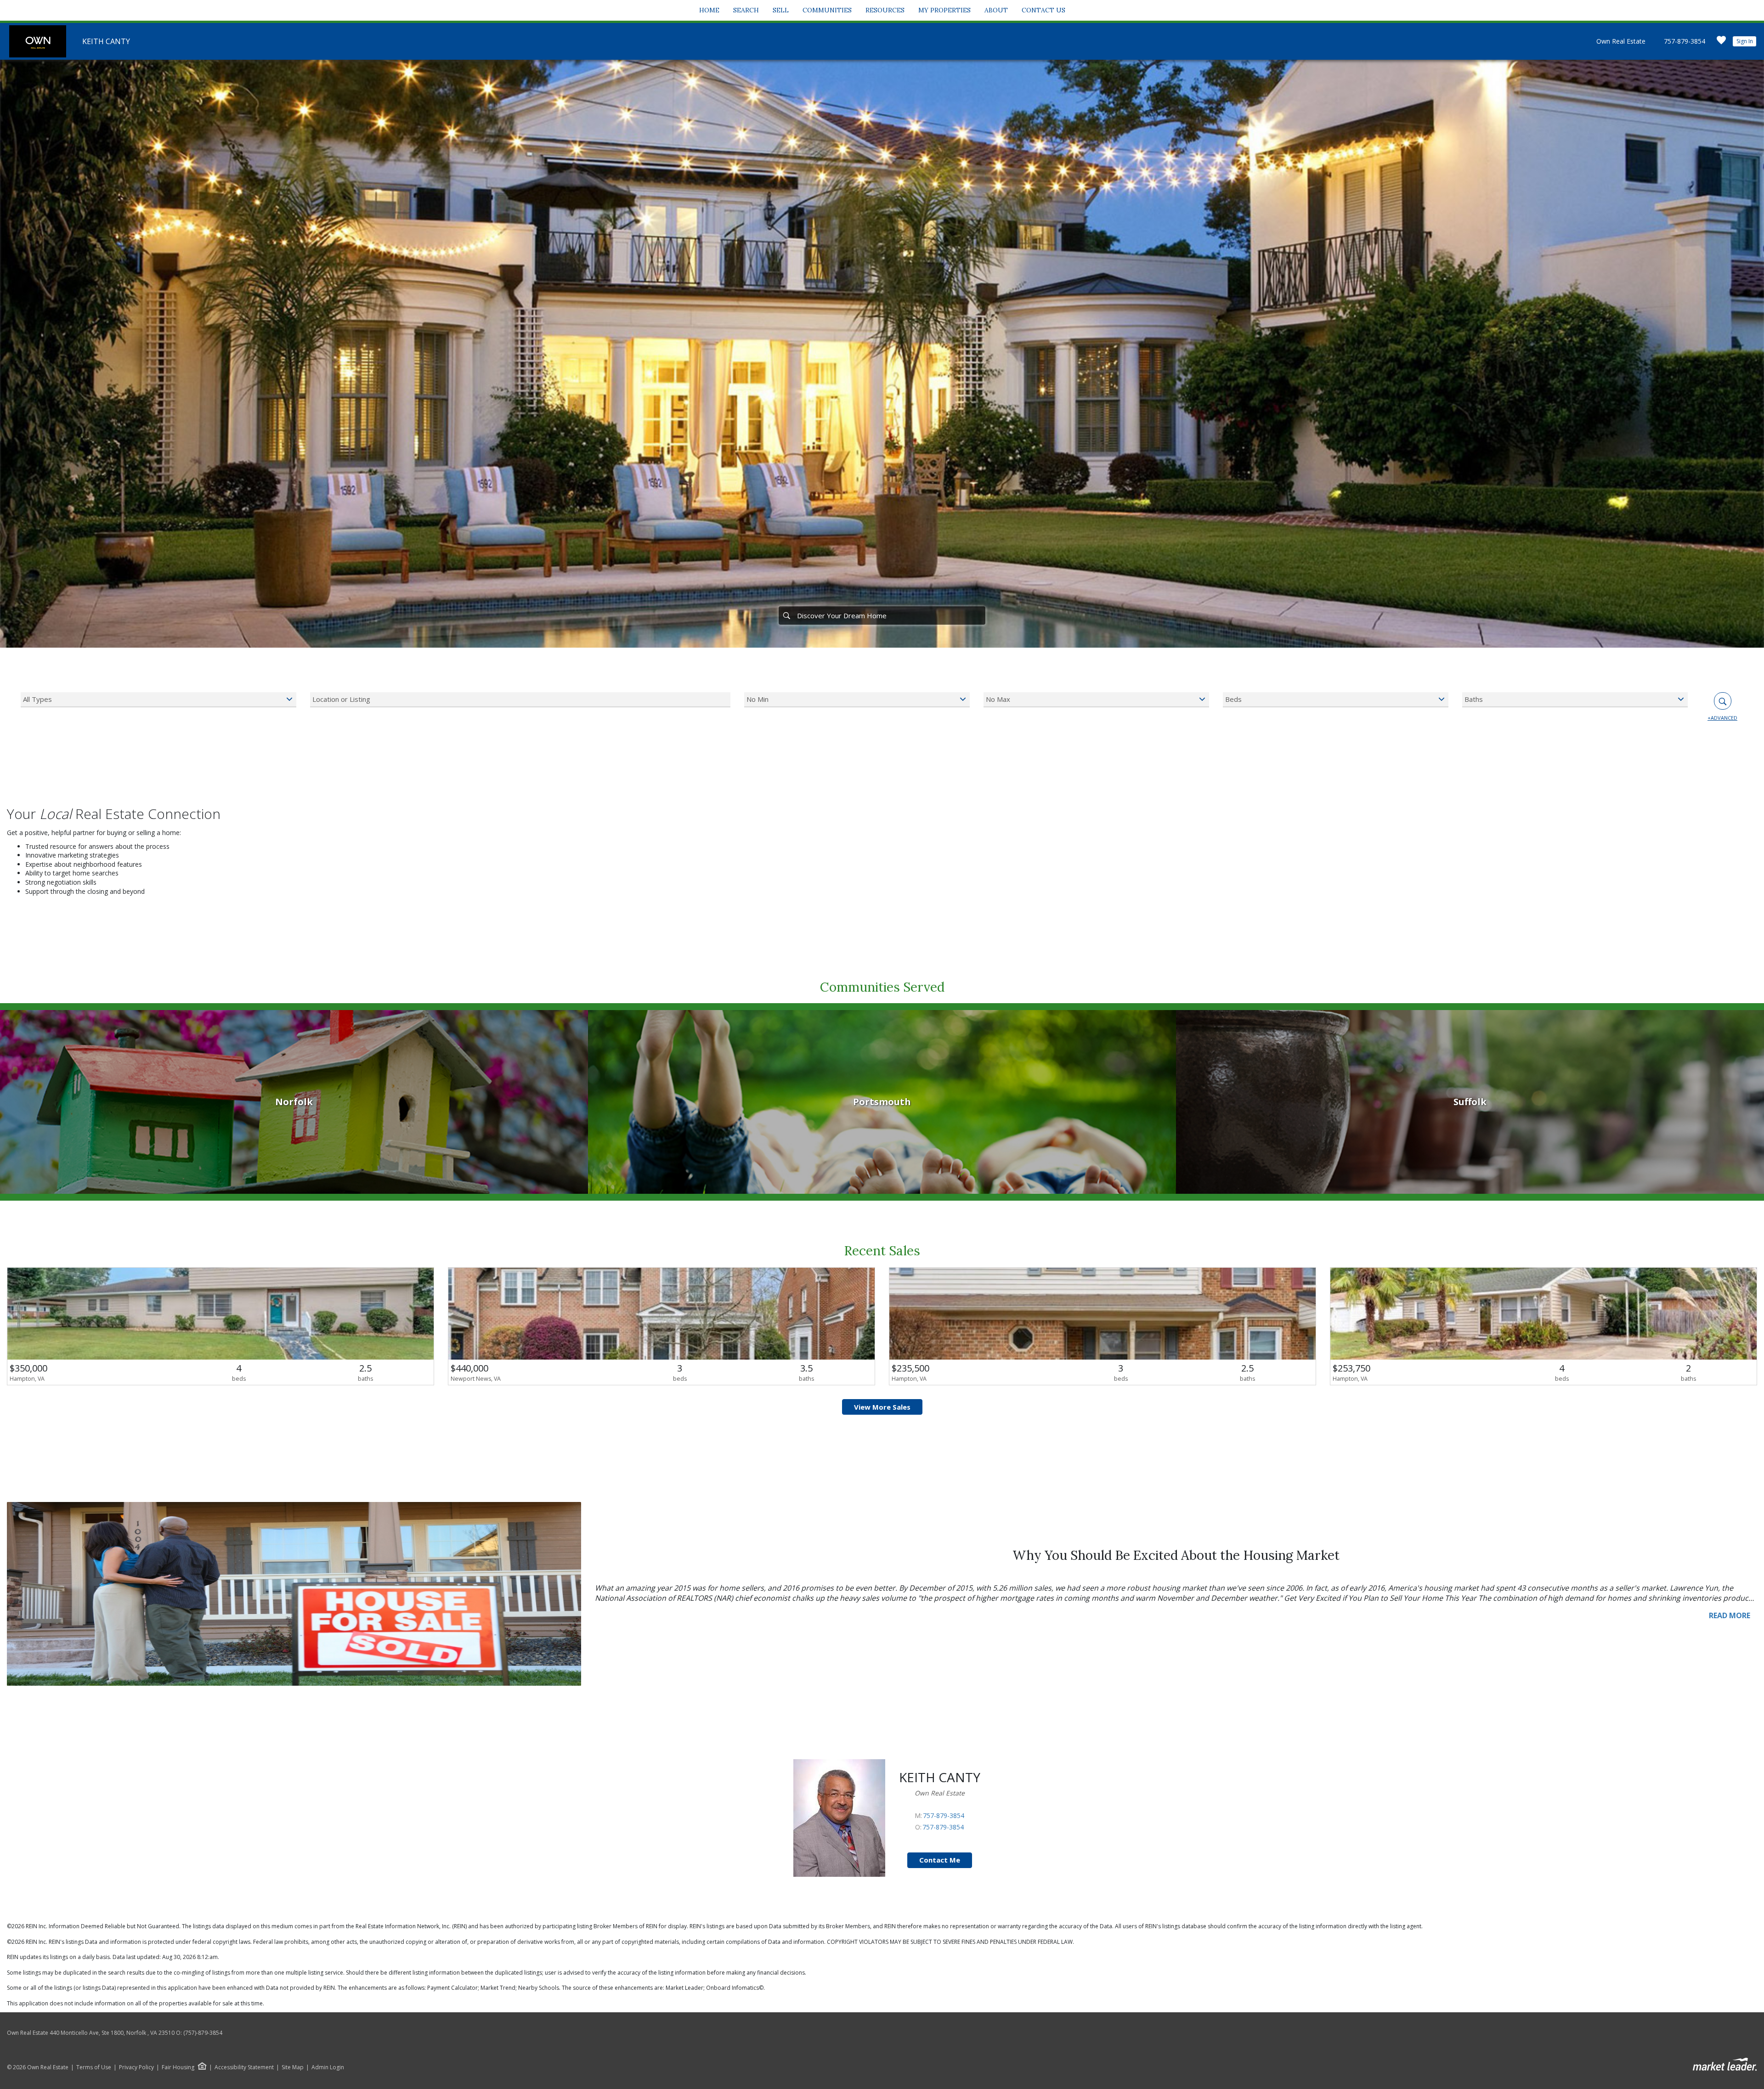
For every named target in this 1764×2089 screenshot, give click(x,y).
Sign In (1745, 41)
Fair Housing (178, 2067)
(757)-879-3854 (203, 2033)
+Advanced (1722, 718)
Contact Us (1043, 10)
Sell (781, 10)
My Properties (944, 10)
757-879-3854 (1685, 41)
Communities (827, 10)
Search (746, 10)
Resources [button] (885, 10)
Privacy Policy (136, 2067)
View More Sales (882, 1407)
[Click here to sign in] (1721, 43)
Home (709, 10)
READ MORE (1730, 1615)
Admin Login (328, 2067)
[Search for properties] (786, 615)
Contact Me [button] (940, 1860)
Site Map (293, 2067)
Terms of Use (94, 2067)
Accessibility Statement (244, 2067)
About (996, 10)
